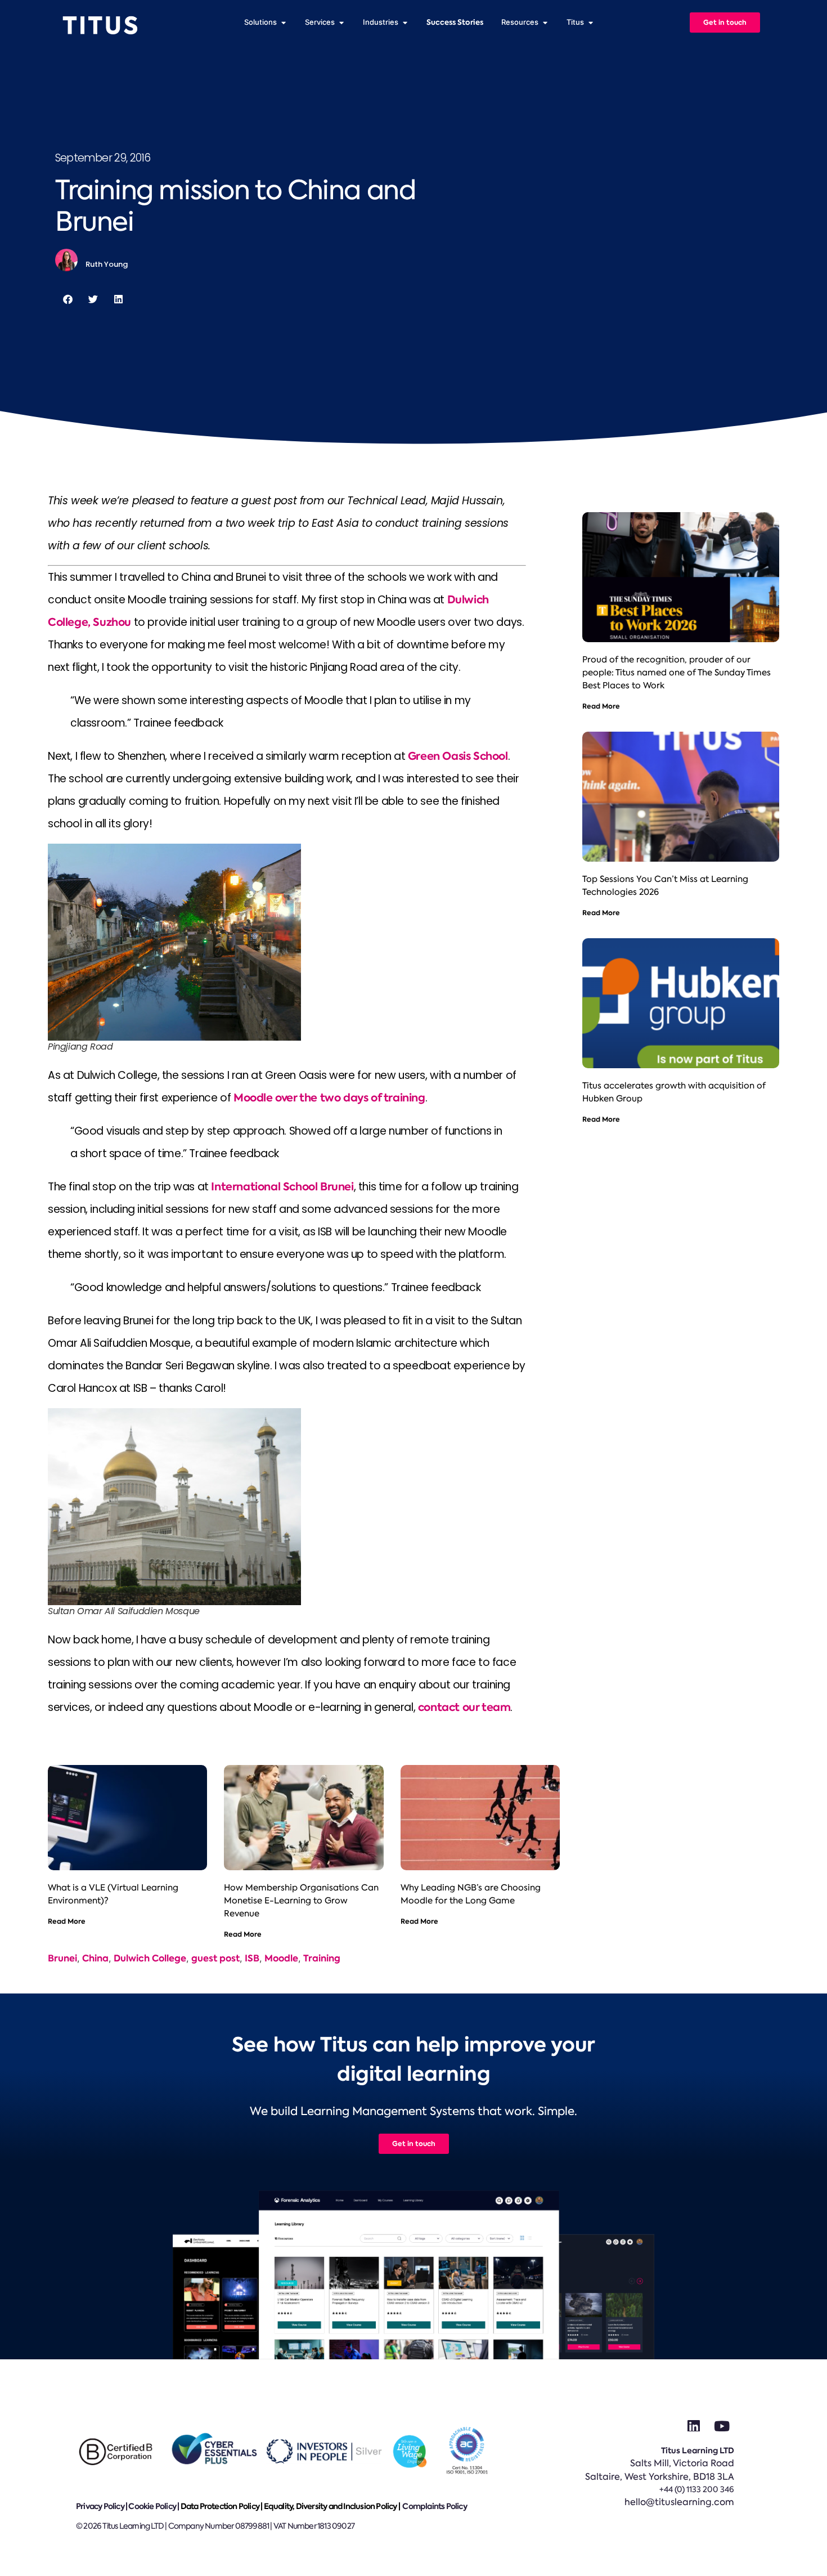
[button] (68, 299)
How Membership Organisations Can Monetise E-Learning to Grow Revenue (301, 1901)
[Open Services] (341, 23)
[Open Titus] (590, 23)
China (95, 1958)
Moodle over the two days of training (329, 1098)
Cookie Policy (152, 2506)
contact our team (464, 1707)
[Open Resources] (545, 23)
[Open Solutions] (283, 23)
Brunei (62, 1958)
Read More (67, 1921)
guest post (215, 1958)
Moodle (281, 1958)
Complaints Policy (434, 2506)
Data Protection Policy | (222, 2506)
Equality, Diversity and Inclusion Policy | (333, 2506)
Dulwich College (150, 1958)
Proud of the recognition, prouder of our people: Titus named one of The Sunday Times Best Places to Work (677, 673)
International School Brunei (282, 1187)
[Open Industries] (405, 23)
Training (322, 1958)
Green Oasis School (458, 756)
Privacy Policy (100, 2506)
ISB (252, 1958)
